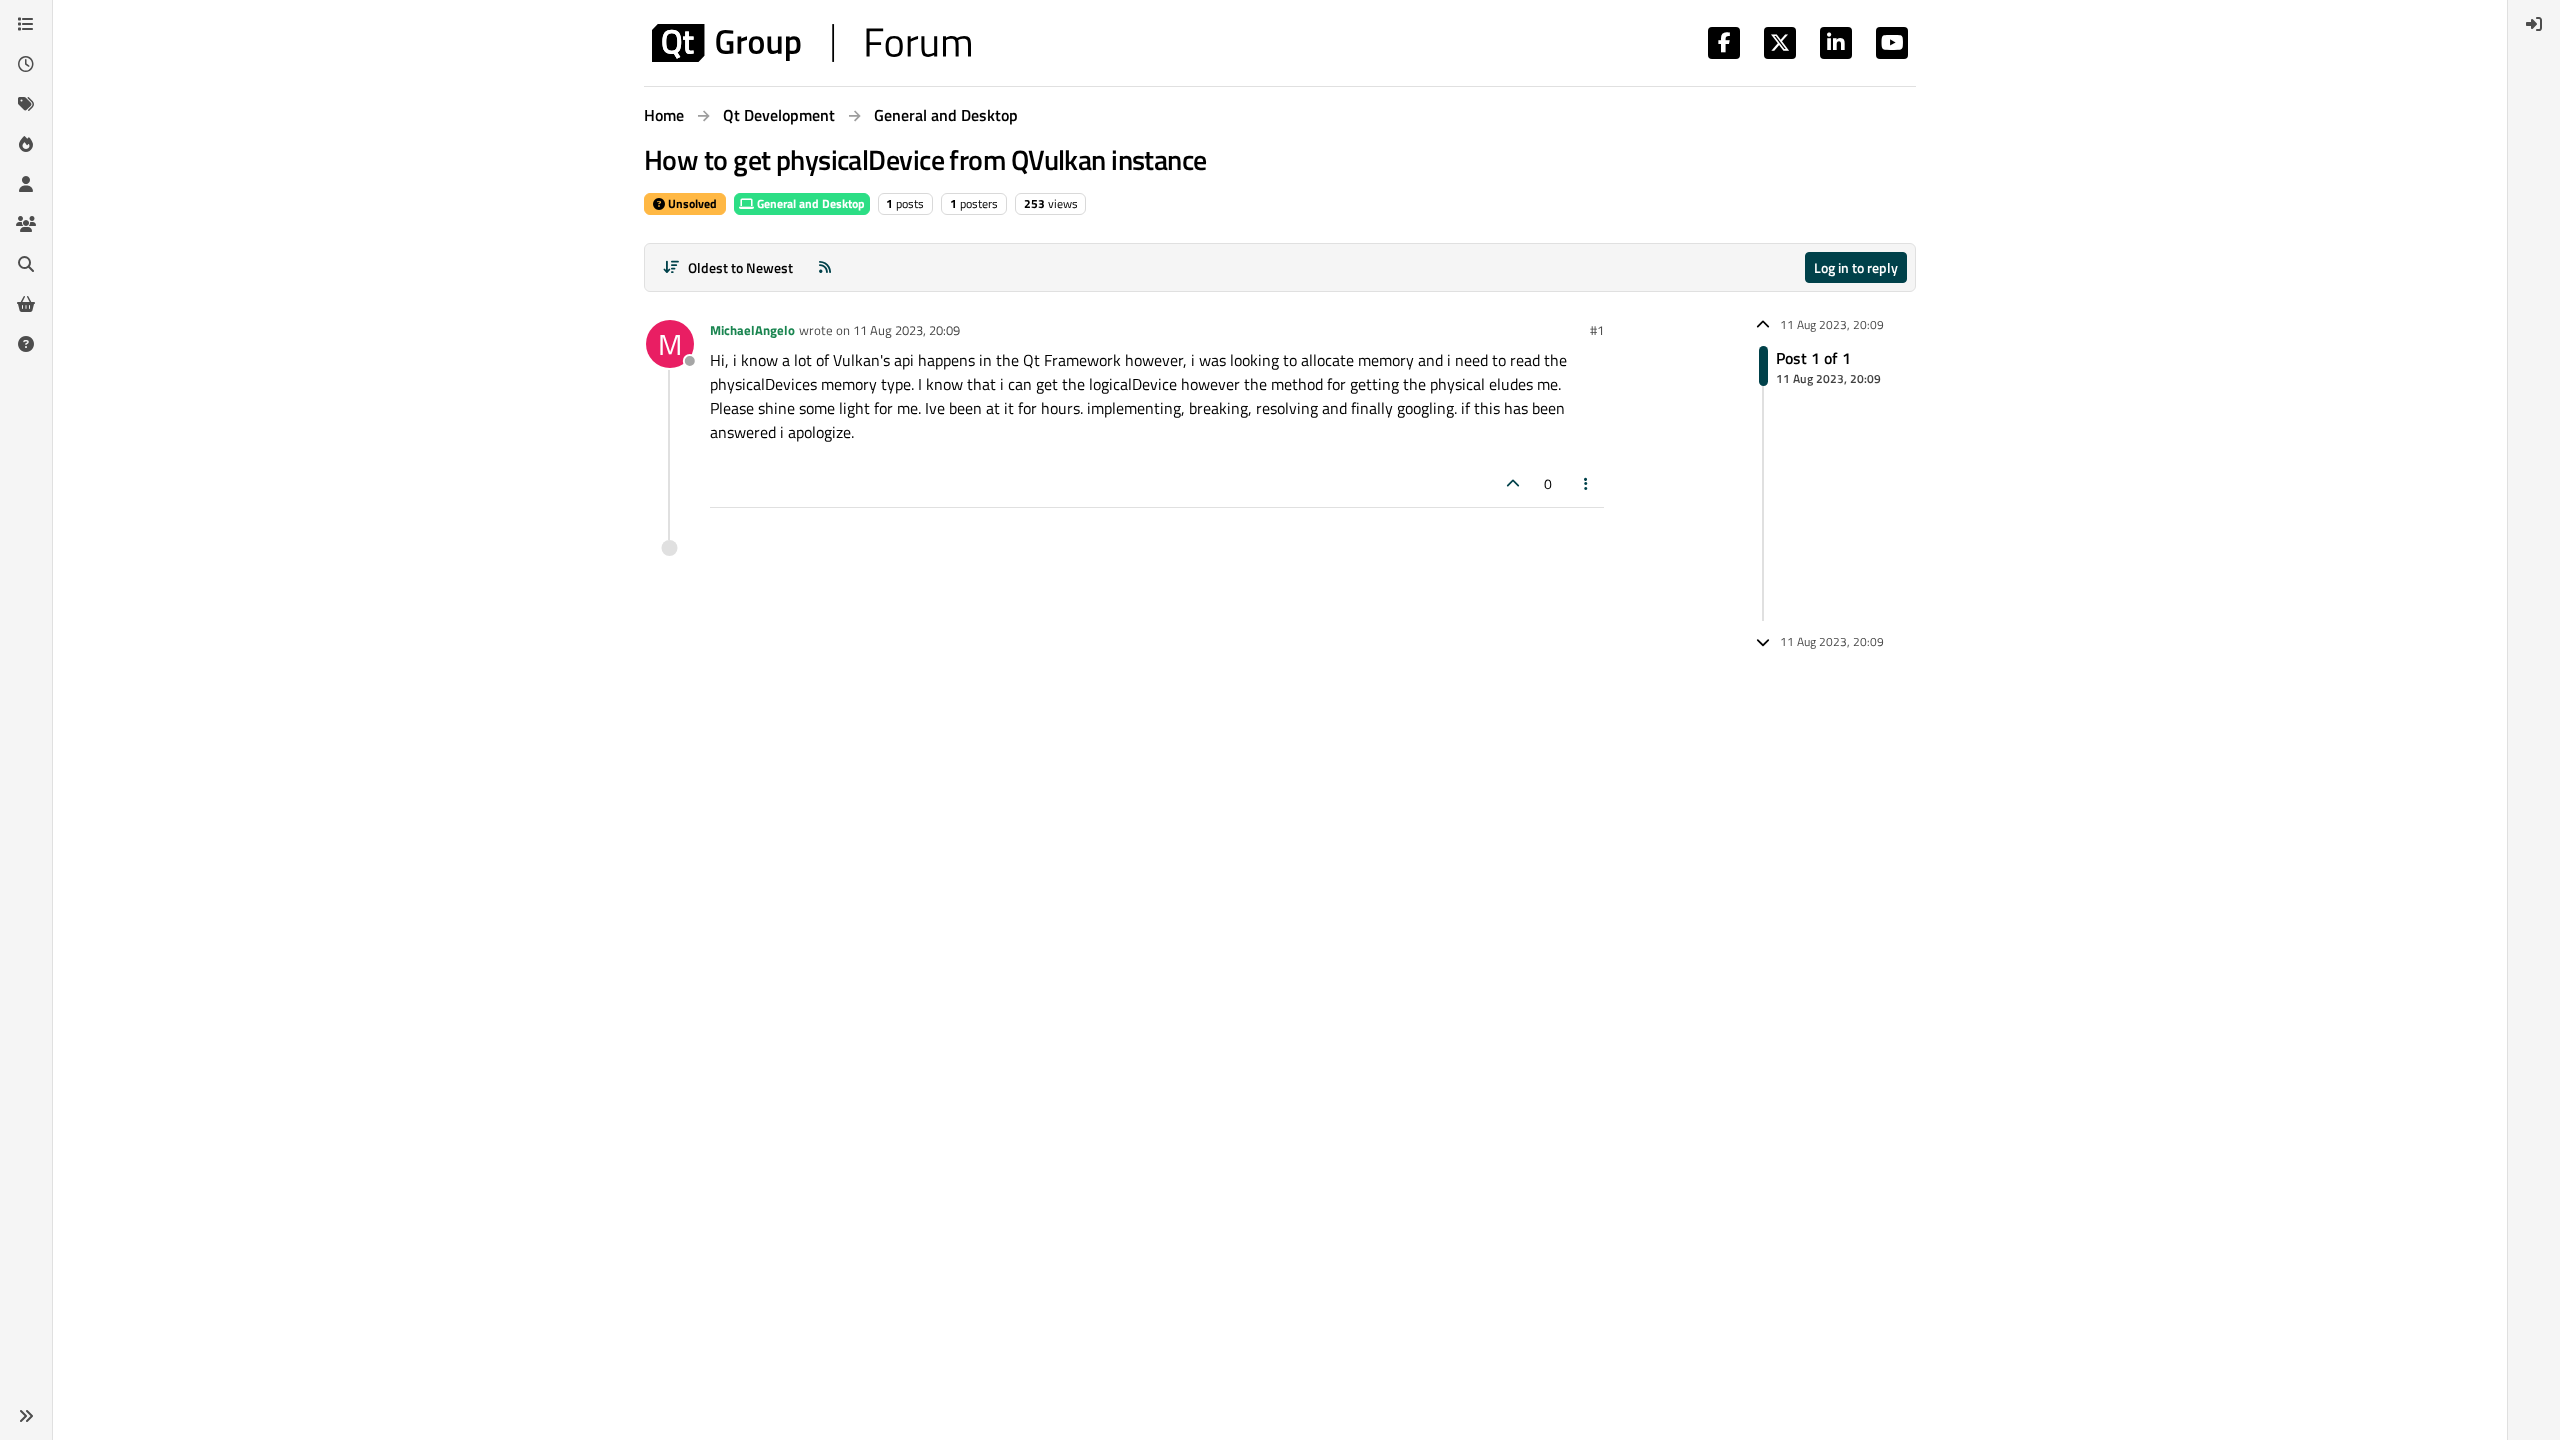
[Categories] (26, 24)
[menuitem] (2534, 24)
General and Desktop (809, 203)
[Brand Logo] (811, 43)
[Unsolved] (26, 344)
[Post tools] (1587, 483)
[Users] (26, 184)
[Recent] (26, 64)
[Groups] (26, 224)
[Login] (2534, 24)
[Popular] (26, 144)
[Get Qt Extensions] (26, 304)
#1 (1597, 330)
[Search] (26, 264)
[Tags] (26, 104)
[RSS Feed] (825, 267)
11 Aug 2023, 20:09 (906, 330)
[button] (26, 1416)
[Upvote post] (1513, 483)
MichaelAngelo (752, 330)
